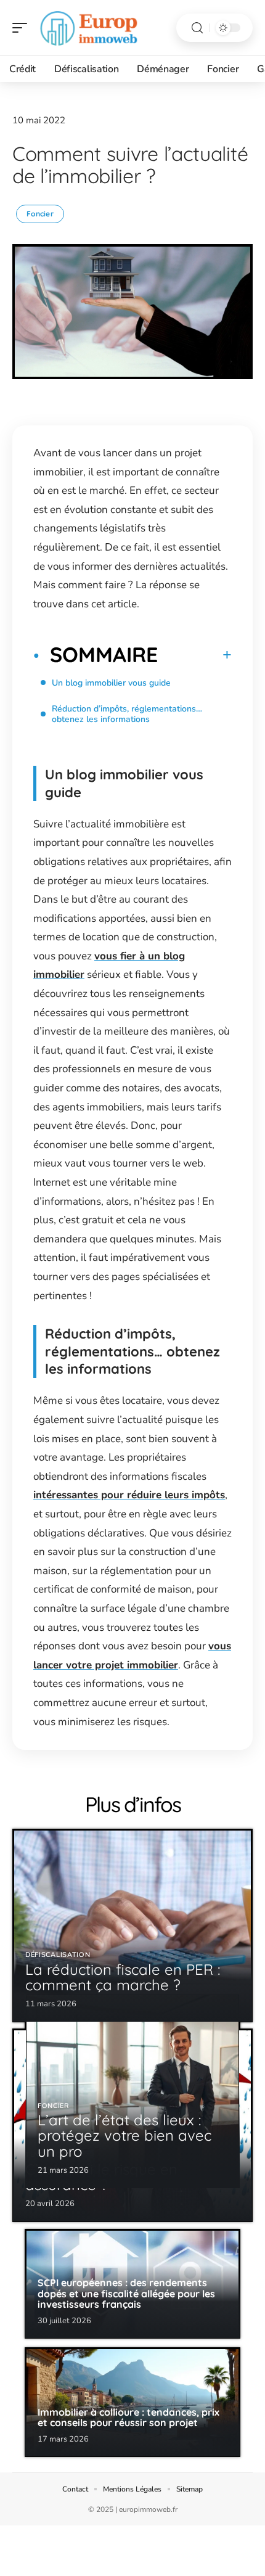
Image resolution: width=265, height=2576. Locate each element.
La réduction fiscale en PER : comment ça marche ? (123, 1977)
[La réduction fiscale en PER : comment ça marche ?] (132, 1926)
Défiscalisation (58, 1955)
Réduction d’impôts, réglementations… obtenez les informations (127, 714)
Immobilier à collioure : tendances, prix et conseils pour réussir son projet (128, 2418)
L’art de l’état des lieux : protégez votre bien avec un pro (124, 2135)
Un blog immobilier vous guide (111, 683)
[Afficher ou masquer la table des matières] (195, 655)
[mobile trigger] (23, 28)
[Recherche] (197, 28)
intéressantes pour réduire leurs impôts (129, 1495)
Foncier (40, 214)
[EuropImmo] (89, 28)
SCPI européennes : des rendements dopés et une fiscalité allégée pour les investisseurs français (126, 2293)
